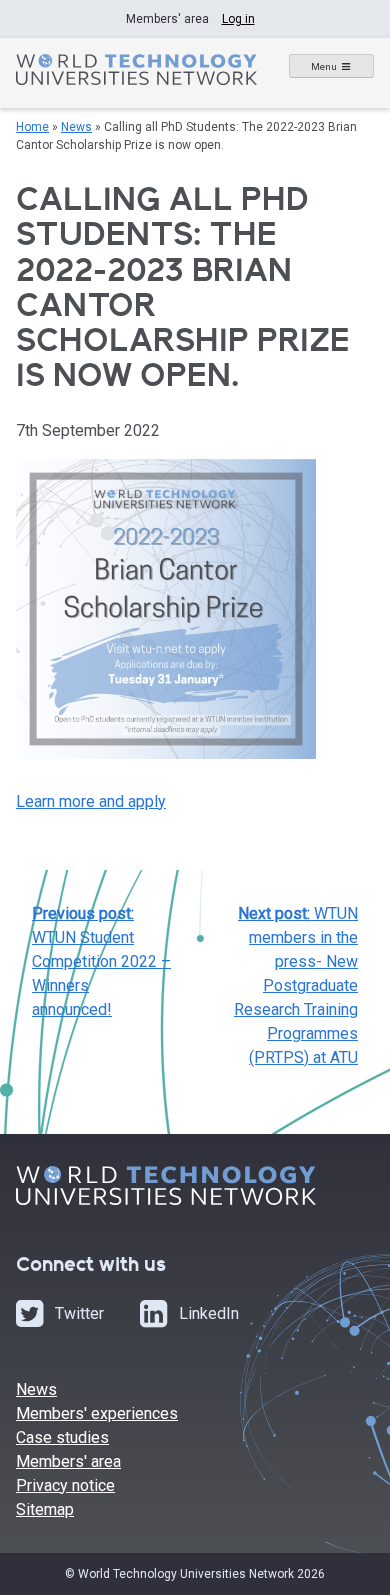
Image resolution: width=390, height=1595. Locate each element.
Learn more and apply (91, 801)
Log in (238, 19)
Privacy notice (65, 1485)
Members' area (68, 1461)
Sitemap (45, 1509)
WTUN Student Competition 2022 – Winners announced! (101, 961)
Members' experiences (97, 1413)
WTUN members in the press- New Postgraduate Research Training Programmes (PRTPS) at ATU (296, 985)
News (76, 127)
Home (32, 127)
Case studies (62, 1437)
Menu (324, 66)
